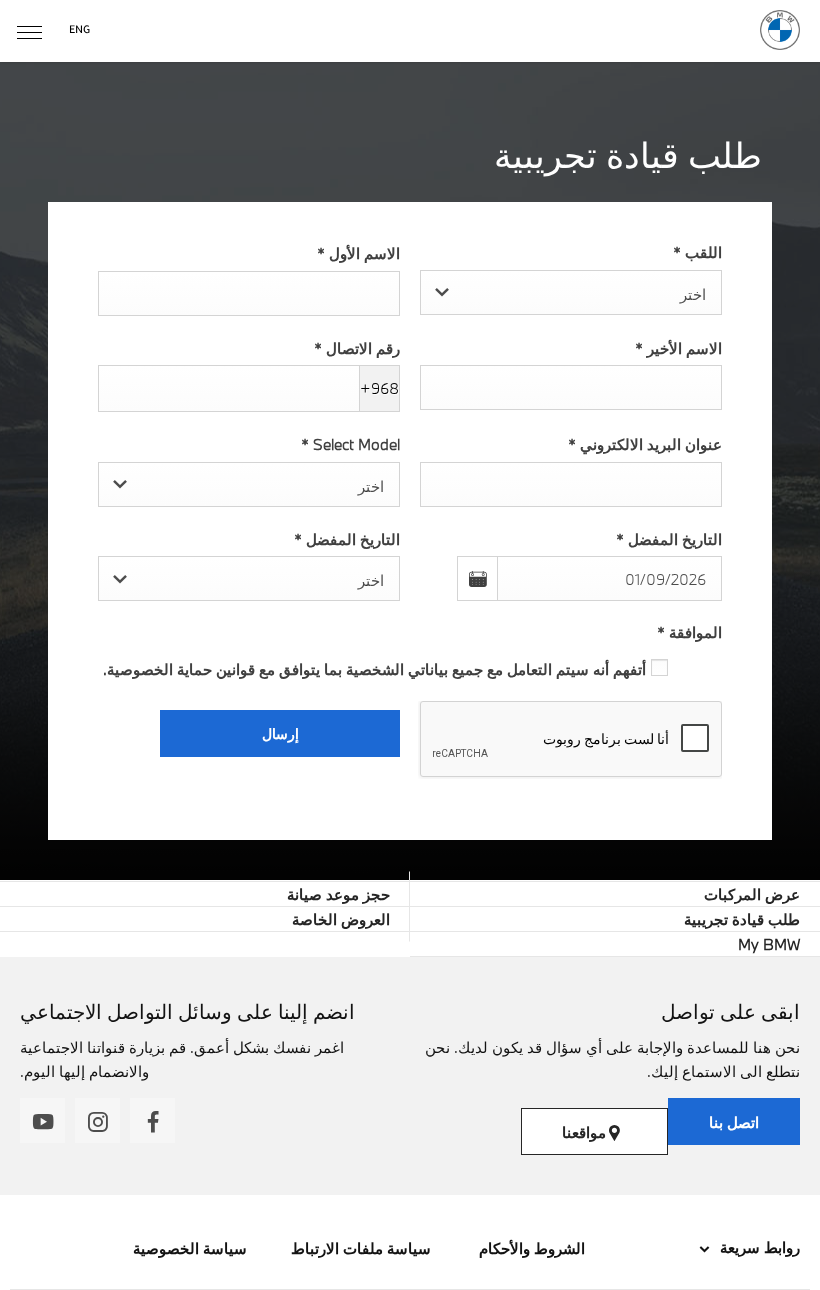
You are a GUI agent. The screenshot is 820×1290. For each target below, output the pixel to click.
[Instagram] (97, 1120)
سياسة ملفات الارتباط (361, 1248)
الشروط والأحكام (530, 1248)
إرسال (280, 733)
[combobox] (571, 292)
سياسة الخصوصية (190, 1248)
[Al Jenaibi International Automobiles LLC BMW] (780, 30)
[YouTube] (42, 1120)
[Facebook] (152, 1120)
